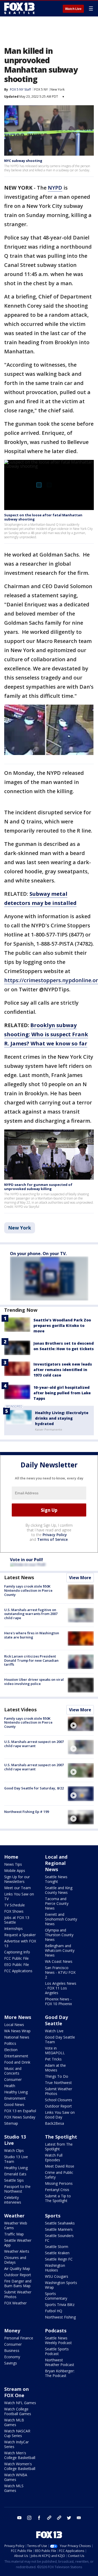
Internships (13, 1928)
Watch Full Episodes (54, 2158)
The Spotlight (61, 2137)
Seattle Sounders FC (59, 2238)
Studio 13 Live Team (16, 2159)
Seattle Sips (14, 2180)
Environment (15, 2098)
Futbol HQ (54, 2311)
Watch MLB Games (14, 2422)
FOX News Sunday (20, 2117)
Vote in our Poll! (27, 1560)
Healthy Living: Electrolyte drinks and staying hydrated (62, 1418)
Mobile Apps (15, 1870)
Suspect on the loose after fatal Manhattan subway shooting (43, 517)
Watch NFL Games (20, 2403)
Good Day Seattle (56, 2020)
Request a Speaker (20, 1935)
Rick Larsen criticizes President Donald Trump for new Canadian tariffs (31, 1660)
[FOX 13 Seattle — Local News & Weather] (19, 8)
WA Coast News (59, 1961)
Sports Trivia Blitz (60, 2305)
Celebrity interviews (13, 2200)
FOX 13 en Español (20, 2111)
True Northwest (58, 2083)
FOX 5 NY (41, 89)
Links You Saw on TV (19, 1896)
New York (57, 89)
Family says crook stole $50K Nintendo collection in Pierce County (28, 1590)
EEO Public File (17, 1965)
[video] (81, 1724)
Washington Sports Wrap (61, 2285)
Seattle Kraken (57, 2253)
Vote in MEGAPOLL (55, 2050)
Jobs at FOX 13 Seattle (17, 1920)
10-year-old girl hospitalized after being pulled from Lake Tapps (62, 1393)
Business (12, 2350)
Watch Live (73, 9)
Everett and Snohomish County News (61, 1919)
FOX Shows (14, 1911)
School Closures (59, 2100)
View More (80, 1578)
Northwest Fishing (60, 2317)
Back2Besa (54, 2123)
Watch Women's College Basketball (20, 2466)
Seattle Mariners (59, 2229)
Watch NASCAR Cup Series (17, 2433)
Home (11, 1857)
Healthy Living (16, 2092)
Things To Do (57, 2076)
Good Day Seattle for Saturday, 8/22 (34, 1788)
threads (59, 2518)
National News (17, 2037)
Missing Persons (59, 2183)
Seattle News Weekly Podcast (58, 2340)
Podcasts (56, 2331)
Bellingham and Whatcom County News (60, 1950)
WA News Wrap (17, 2031)
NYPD (55, 188)
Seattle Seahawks (60, 2223)
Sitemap (11, 2123)
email (79, 2518)
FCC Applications (18, 1971)
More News (18, 2017)
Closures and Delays (15, 2260)
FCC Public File (16, 1958)
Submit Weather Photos (59, 2091)
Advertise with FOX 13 (20, 1943)
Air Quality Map (17, 2268)
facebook (39, 2518)
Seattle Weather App (18, 2243)
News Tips (13, 1864)
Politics (10, 2043)
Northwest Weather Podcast (60, 2362)
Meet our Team (18, 1888)
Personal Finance (19, 2338)
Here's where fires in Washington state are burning (32, 1635)
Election (11, 2050)
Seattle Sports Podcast (57, 2351)
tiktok (49, 2518)
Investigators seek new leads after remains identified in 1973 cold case (63, 1370)
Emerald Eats (15, 2174)
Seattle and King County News (59, 1890)
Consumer (13, 2079)
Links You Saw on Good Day (60, 2115)
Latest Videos (20, 1709)
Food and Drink (17, 2062)
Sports (53, 2216)
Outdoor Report (58, 2106)
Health (10, 2086)
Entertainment (16, 2056)
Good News (14, 2104)
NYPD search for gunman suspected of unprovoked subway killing (38, 1187)
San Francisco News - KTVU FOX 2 (60, 1972)
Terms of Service (52, 1539)
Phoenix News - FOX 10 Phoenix (58, 2001)
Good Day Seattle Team (60, 2039)
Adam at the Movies (55, 2068)
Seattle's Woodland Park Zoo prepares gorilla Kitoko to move (62, 1325)
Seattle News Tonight (56, 1879)
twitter (69, 2518)
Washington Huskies (55, 2268)
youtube (19, 2518)
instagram (29, 2518)
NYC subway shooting (23, 161)
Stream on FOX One (16, 2392)
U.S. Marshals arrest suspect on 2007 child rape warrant (34, 1744)
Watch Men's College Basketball (20, 2455)
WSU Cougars (57, 2276)
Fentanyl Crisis (57, 2190)
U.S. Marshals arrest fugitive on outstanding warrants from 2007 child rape (31, 1614)
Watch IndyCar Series (16, 2444)
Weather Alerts (17, 2251)
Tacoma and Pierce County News (57, 1903)
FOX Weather (15, 2303)
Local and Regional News (56, 1863)
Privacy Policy (55, 1535)
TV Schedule (15, 1905)
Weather (14, 2216)
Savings (11, 2363)
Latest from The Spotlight (59, 2147)
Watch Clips (14, 2150)
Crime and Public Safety (59, 2175)
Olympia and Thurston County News (59, 1935)
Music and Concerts (13, 2071)
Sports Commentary (56, 2296)
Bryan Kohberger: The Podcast (60, 2373)
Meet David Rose (60, 2166)
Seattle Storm (57, 2247)
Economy (12, 2357)
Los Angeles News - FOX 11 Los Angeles (61, 1988)
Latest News (19, 1577)
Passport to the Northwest (17, 2189)
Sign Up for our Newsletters (17, 1879)
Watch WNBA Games (16, 2477)
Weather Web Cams (16, 2225)
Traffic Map (14, 2234)
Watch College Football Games (18, 2411)
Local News (14, 2025)
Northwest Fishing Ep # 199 (27, 1812)
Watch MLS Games (14, 2488)
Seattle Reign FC (59, 2259)
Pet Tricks (53, 2059)
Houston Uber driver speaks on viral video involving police (34, 1682)
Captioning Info (17, 1952)
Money (12, 2331)
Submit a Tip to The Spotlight (58, 2198)
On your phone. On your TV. (38, 1254)
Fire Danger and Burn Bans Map (18, 2283)
